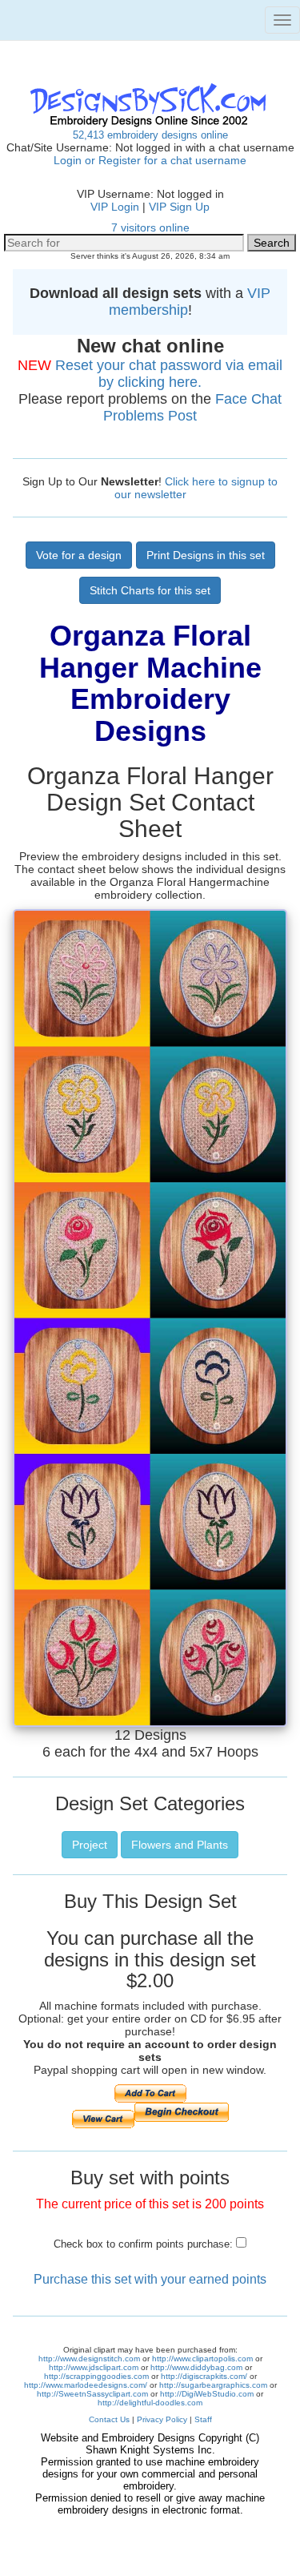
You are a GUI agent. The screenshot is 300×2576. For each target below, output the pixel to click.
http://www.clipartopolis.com (202, 2359)
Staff (203, 2419)
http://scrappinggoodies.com (96, 2376)
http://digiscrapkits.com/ (204, 2376)
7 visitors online (150, 227)
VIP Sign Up (179, 207)
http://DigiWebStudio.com (207, 2394)
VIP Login (115, 207)
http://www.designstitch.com (89, 2359)
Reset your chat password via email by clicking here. (169, 374)
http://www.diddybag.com (196, 2367)
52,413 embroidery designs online (150, 135)
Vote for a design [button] (79, 555)
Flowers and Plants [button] (180, 1845)
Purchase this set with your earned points (150, 2279)
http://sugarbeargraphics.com (213, 2385)
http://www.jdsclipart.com (94, 2367)
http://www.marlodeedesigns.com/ (86, 2385)
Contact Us (109, 2419)
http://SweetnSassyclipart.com (92, 2394)
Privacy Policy (162, 2419)
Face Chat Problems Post (192, 407)
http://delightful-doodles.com (150, 2403)
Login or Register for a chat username (150, 160)
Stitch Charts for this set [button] (150, 590)
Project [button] (90, 1845)
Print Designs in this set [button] (206, 555)
